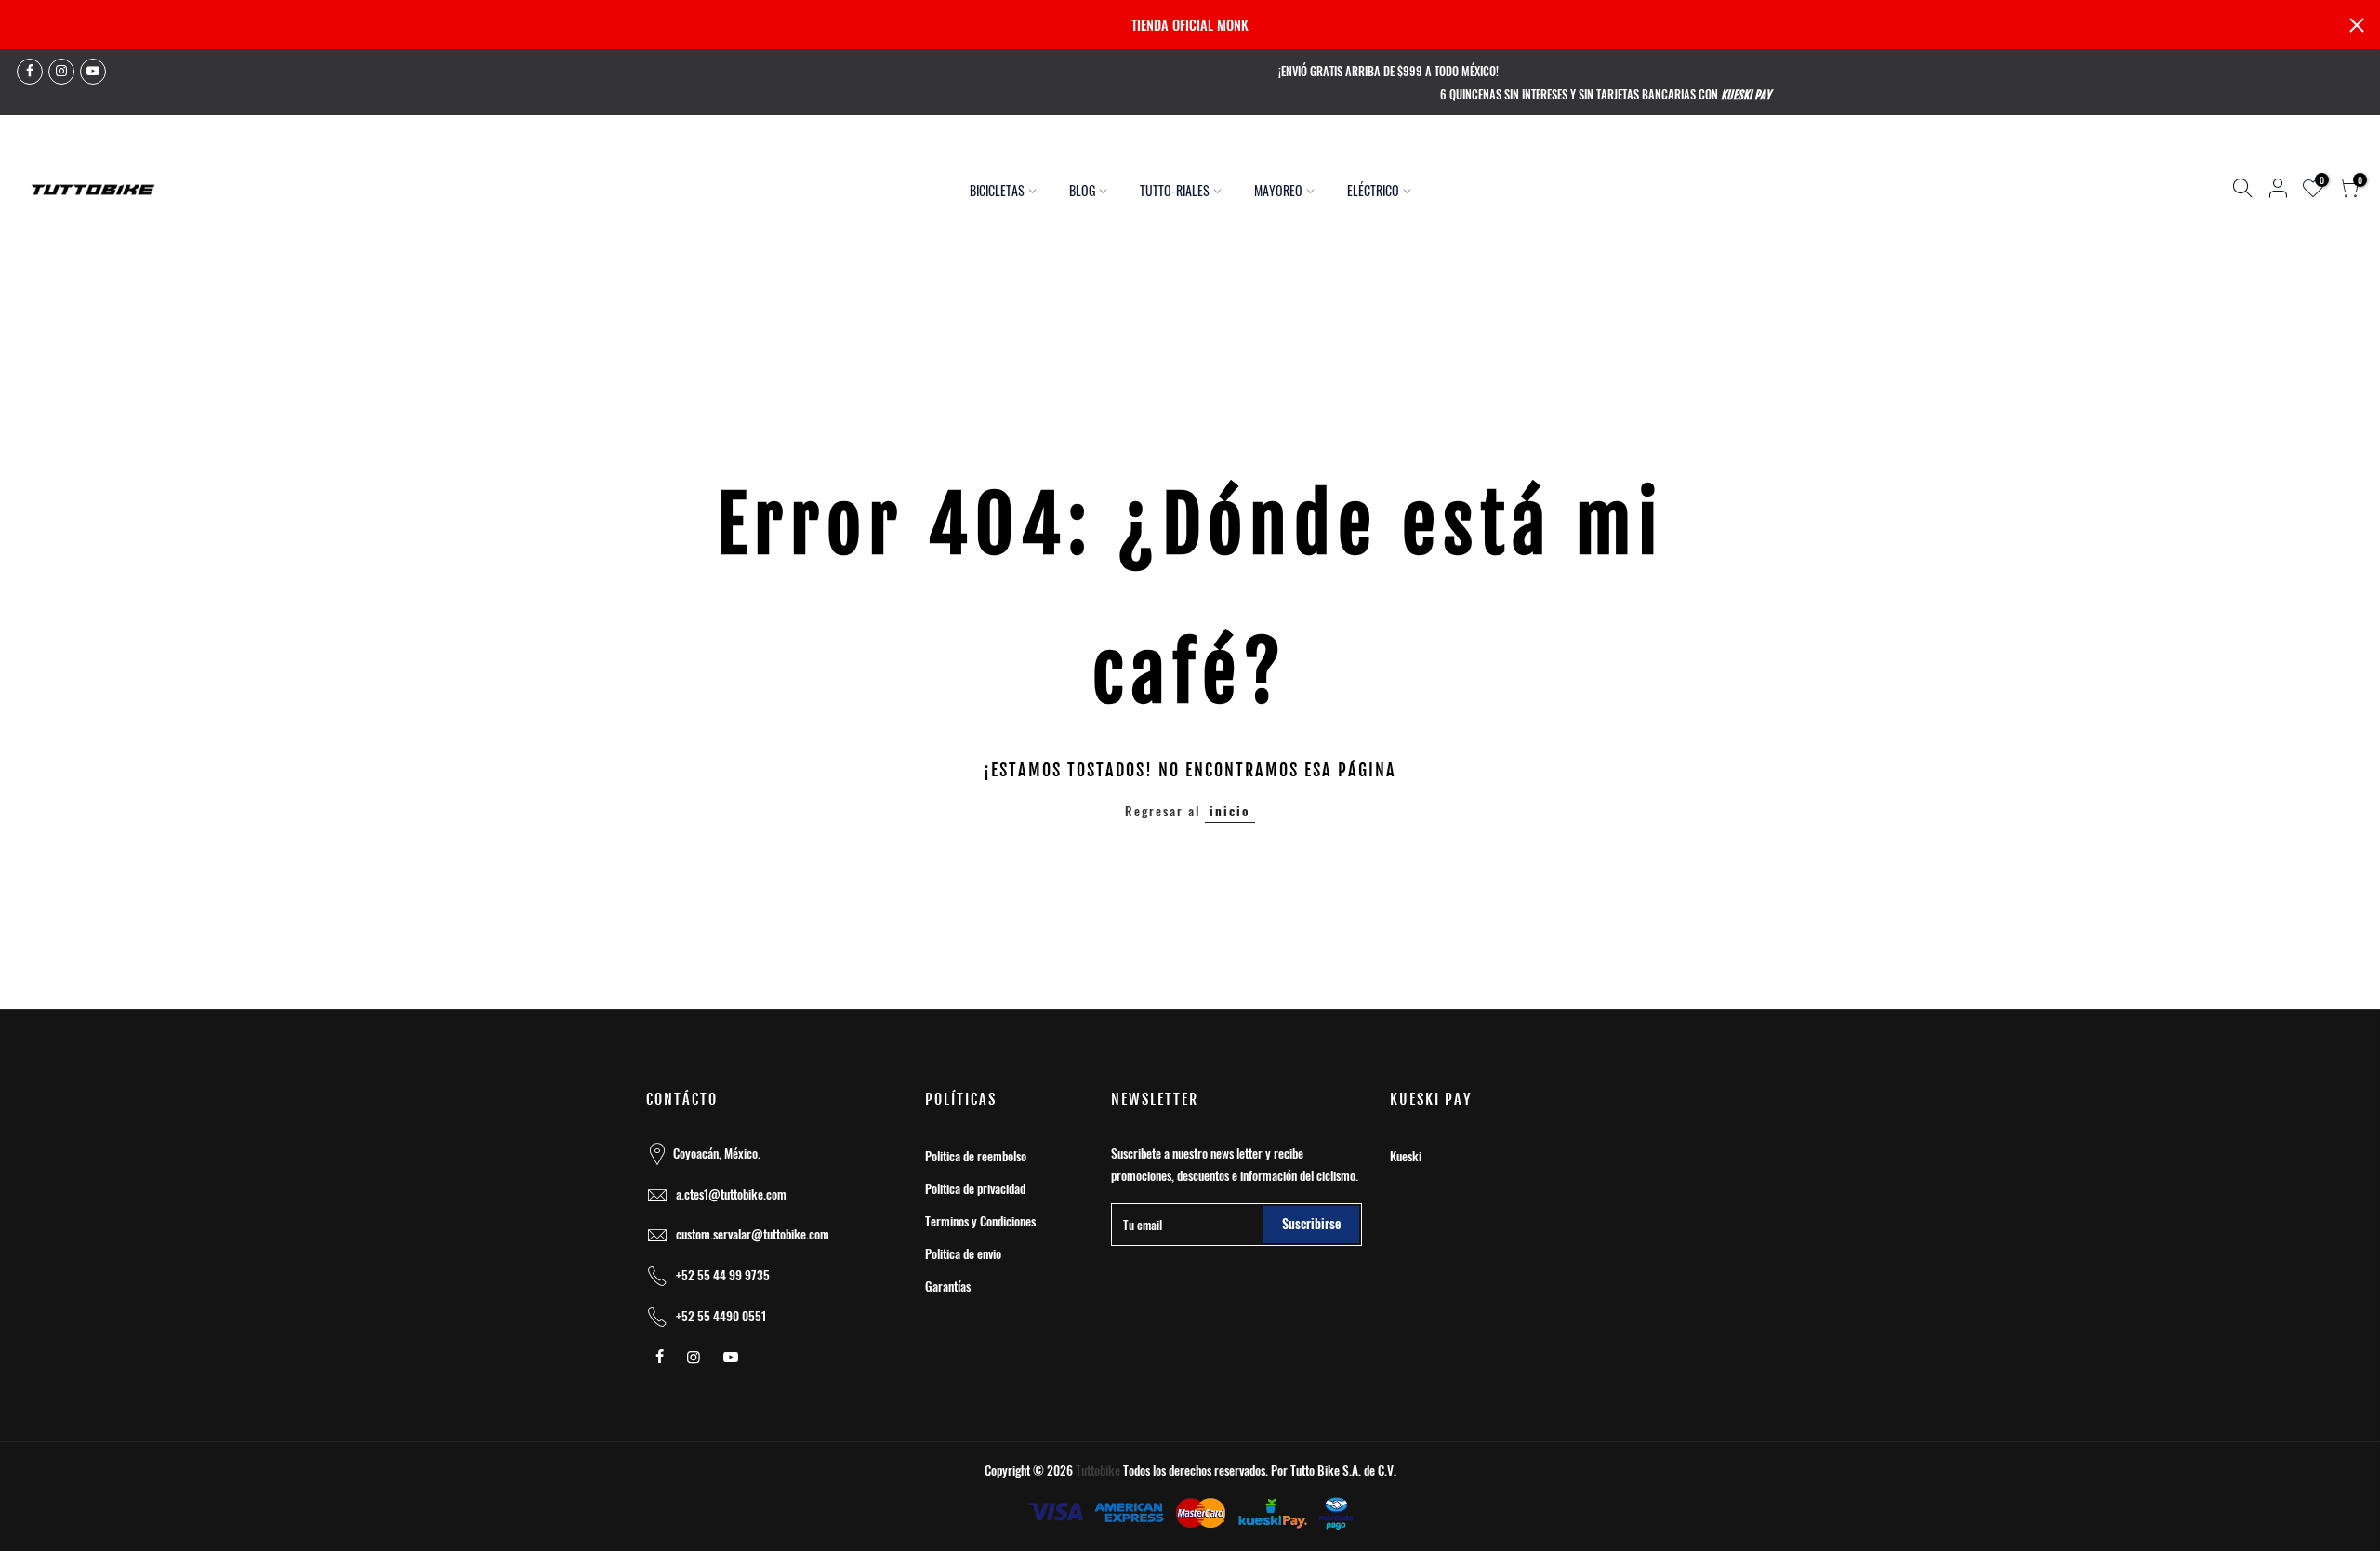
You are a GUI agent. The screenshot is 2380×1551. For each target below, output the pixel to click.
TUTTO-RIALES (1175, 190)
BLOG (1082, 190)
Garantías (948, 1286)
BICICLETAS (997, 190)
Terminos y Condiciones (980, 1221)
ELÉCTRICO (1373, 190)
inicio (1230, 811)
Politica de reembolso (976, 1156)
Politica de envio (963, 1253)
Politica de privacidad (975, 1188)
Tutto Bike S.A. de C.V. (1343, 1470)
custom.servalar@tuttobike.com (753, 1234)
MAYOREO (1278, 190)
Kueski (1406, 1156)
